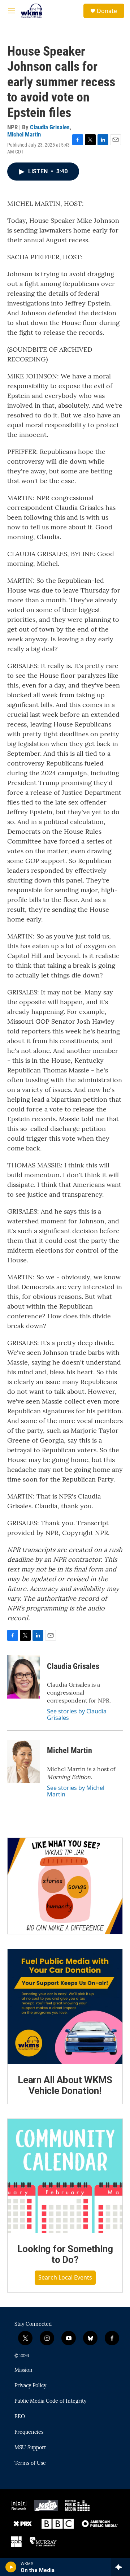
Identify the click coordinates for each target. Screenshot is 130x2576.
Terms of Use (30, 2463)
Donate (107, 11)
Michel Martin (24, 134)
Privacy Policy (30, 2386)
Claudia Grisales (50, 127)
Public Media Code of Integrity (50, 2401)
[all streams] (120, 2567)
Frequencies (29, 2432)
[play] (11, 2567)
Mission (23, 2370)
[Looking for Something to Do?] (65, 2176)
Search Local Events (65, 2277)
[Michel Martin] (23, 1761)
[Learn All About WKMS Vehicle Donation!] (65, 2007)
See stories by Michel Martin (76, 1791)
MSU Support (30, 2448)
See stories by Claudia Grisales (77, 1714)
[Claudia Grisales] (23, 1677)
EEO (20, 2417)
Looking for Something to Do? (65, 2254)
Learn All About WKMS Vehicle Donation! (65, 2085)
